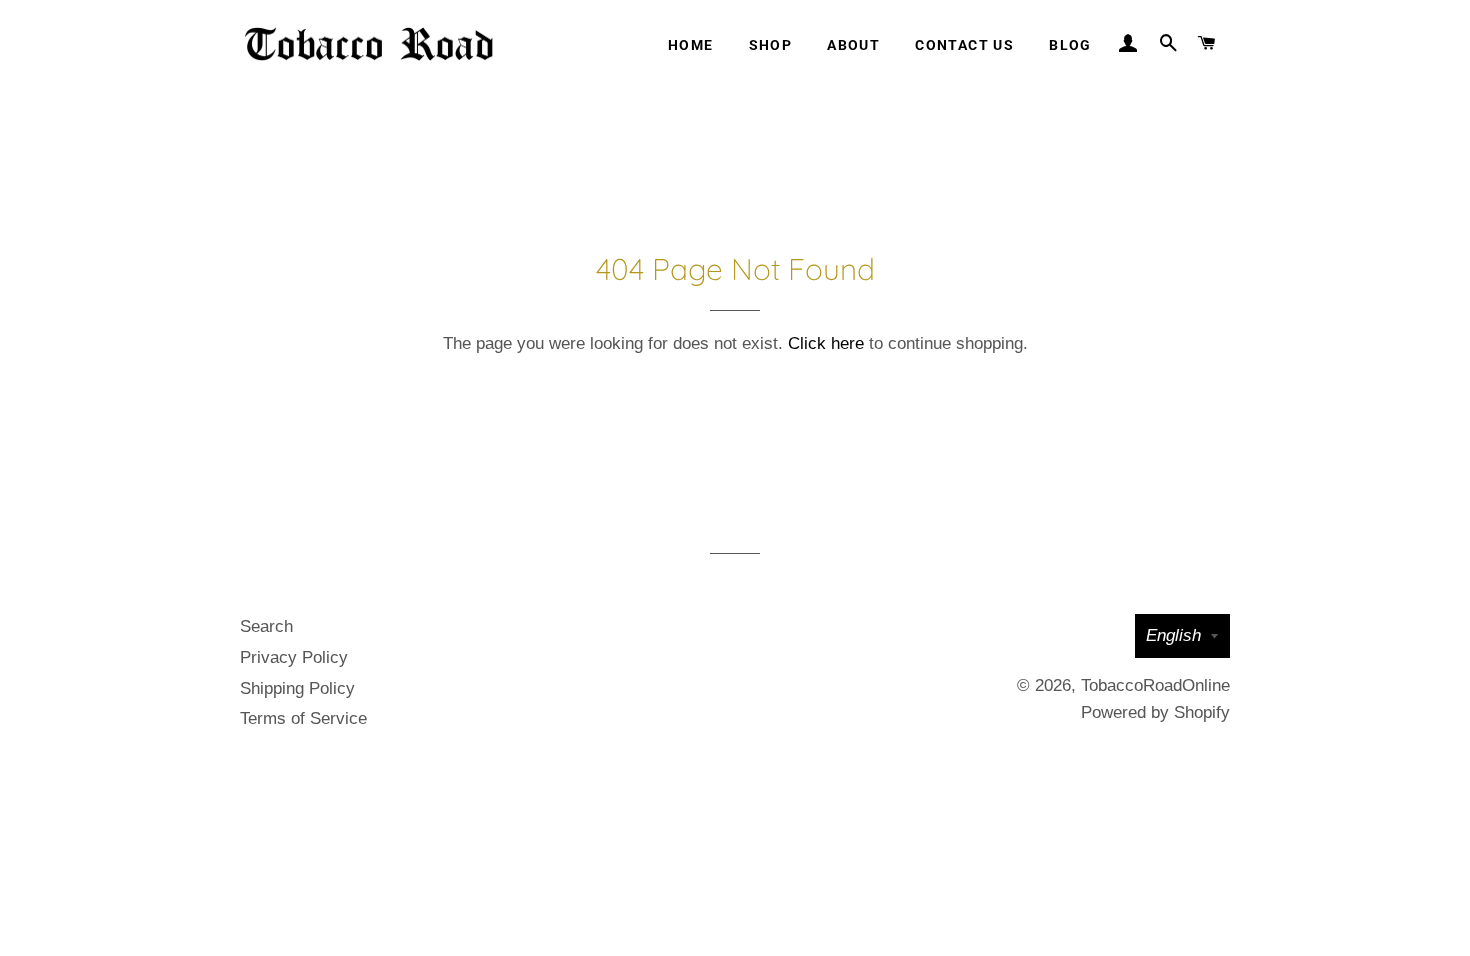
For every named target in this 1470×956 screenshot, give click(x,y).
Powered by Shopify (1155, 712)
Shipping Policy (297, 688)
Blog (1070, 45)
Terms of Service (303, 718)
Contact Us (964, 45)
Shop (771, 45)
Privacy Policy (294, 657)
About (853, 45)
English (1173, 635)
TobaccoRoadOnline (1155, 685)
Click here (826, 343)
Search (266, 626)
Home (691, 45)
